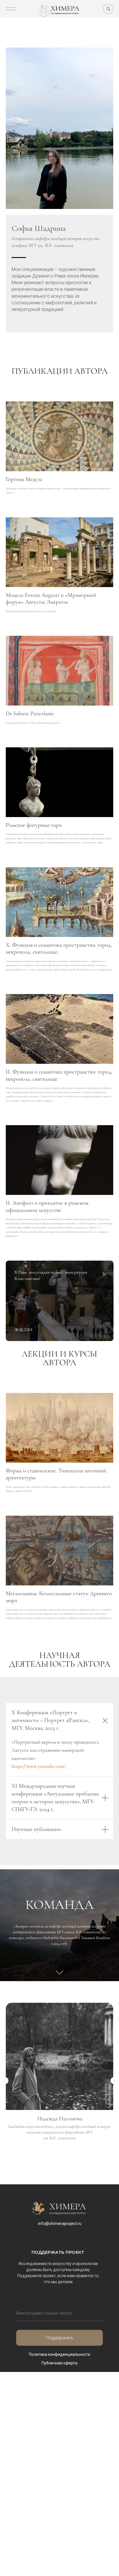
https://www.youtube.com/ (39, 1766)
